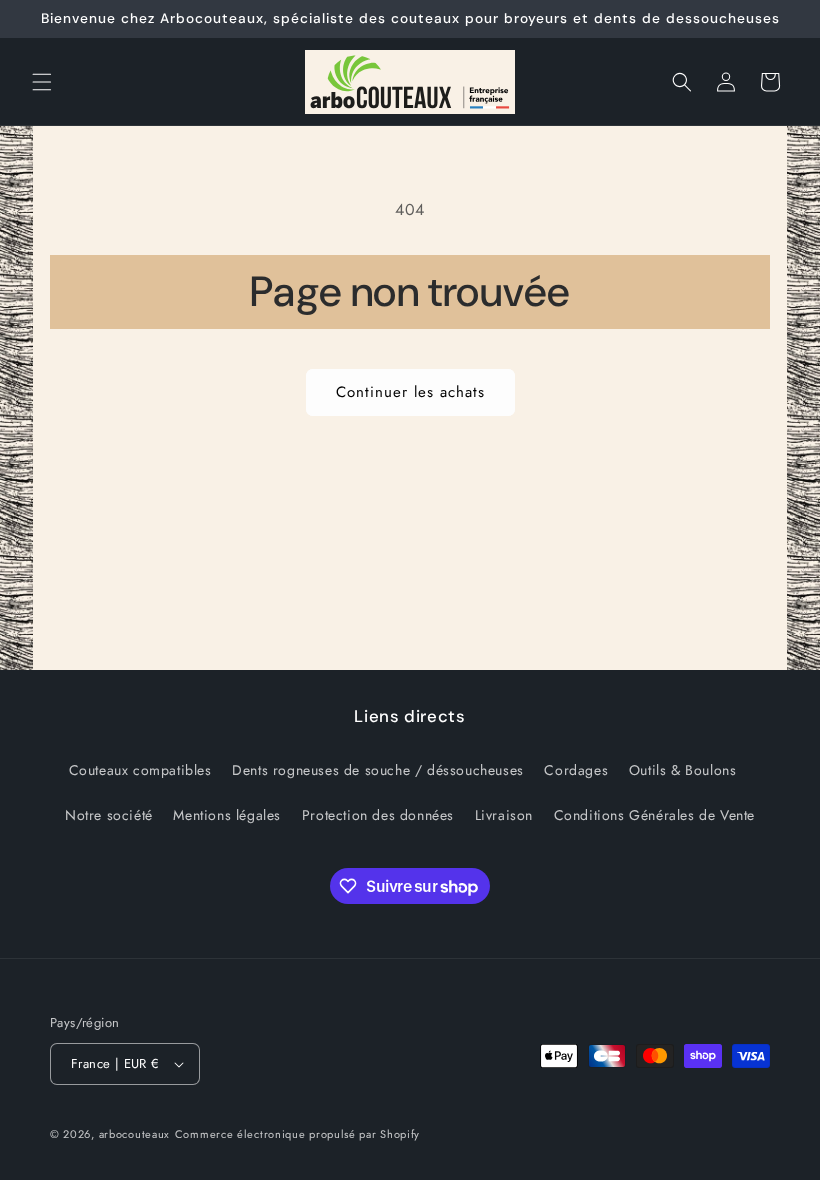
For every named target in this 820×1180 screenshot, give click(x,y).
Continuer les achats (410, 392)
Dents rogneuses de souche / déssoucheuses (378, 770)
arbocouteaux (134, 1134)
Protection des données (378, 815)
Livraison (504, 815)
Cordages (576, 770)
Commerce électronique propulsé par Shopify (297, 1134)
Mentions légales (227, 815)
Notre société (109, 815)
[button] (42, 82)
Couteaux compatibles (140, 770)
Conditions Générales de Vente (654, 815)
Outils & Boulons (683, 770)
